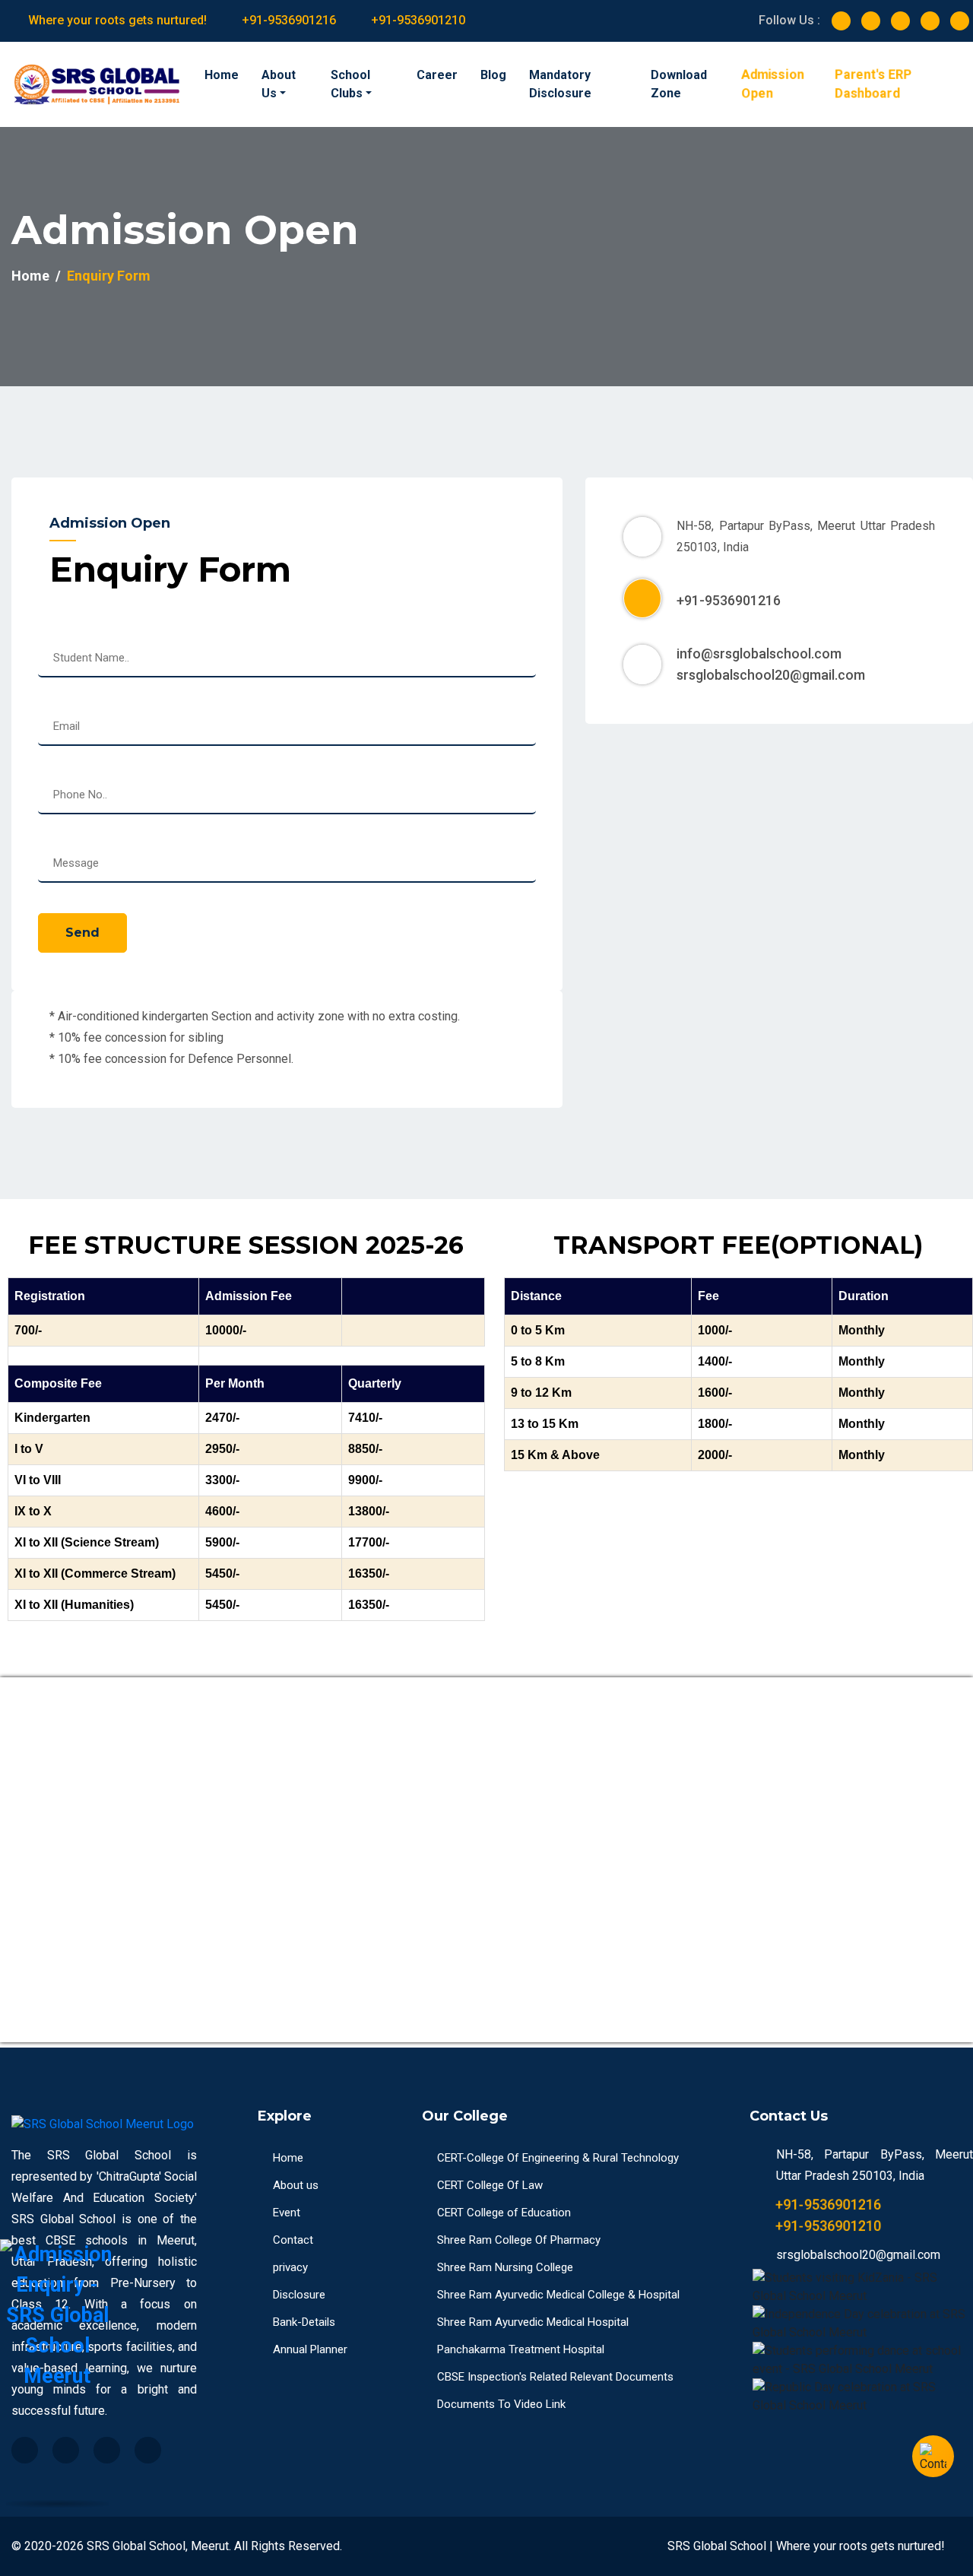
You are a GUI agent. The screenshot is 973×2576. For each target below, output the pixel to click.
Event (287, 2213)
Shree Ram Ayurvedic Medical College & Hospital (558, 2295)
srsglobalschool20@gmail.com (771, 675)
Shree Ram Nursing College (505, 2267)
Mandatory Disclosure (560, 84)
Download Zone (679, 84)
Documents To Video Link (501, 2404)
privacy (290, 2267)
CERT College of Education (504, 2213)
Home (222, 75)
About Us (279, 84)
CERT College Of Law (490, 2185)
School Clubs (350, 84)
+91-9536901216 (289, 20)
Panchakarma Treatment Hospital (521, 2349)
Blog (493, 75)
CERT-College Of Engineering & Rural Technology (558, 2158)
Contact (293, 2240)
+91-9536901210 (418, 20)
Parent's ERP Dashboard (874, 84)
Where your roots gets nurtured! (117, 20)
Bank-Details (304, 2322)
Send (82, 933)
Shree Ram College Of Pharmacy (519, 2240)
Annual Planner (310, 2349)
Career (437, 75)
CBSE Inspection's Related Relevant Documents (555, 2377)
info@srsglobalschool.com (759, 654)
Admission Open (772, 84)
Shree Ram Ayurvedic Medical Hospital (533, 2322)
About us (296, 2185)
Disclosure (299, 2295)
